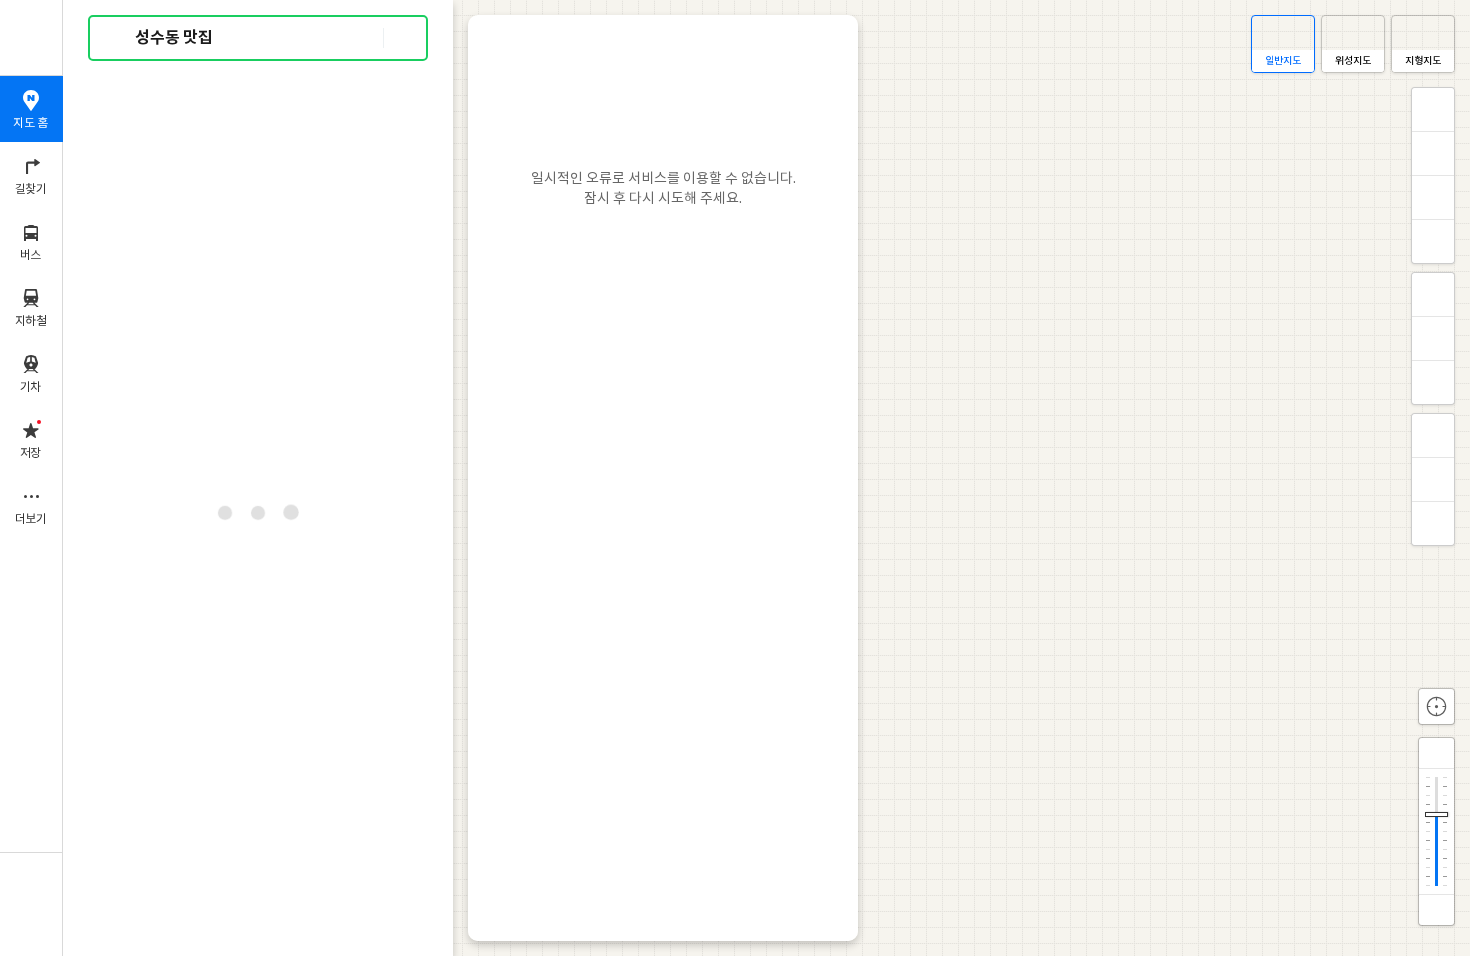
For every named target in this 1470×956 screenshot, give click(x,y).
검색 (118, 38)
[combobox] (259, 38)
